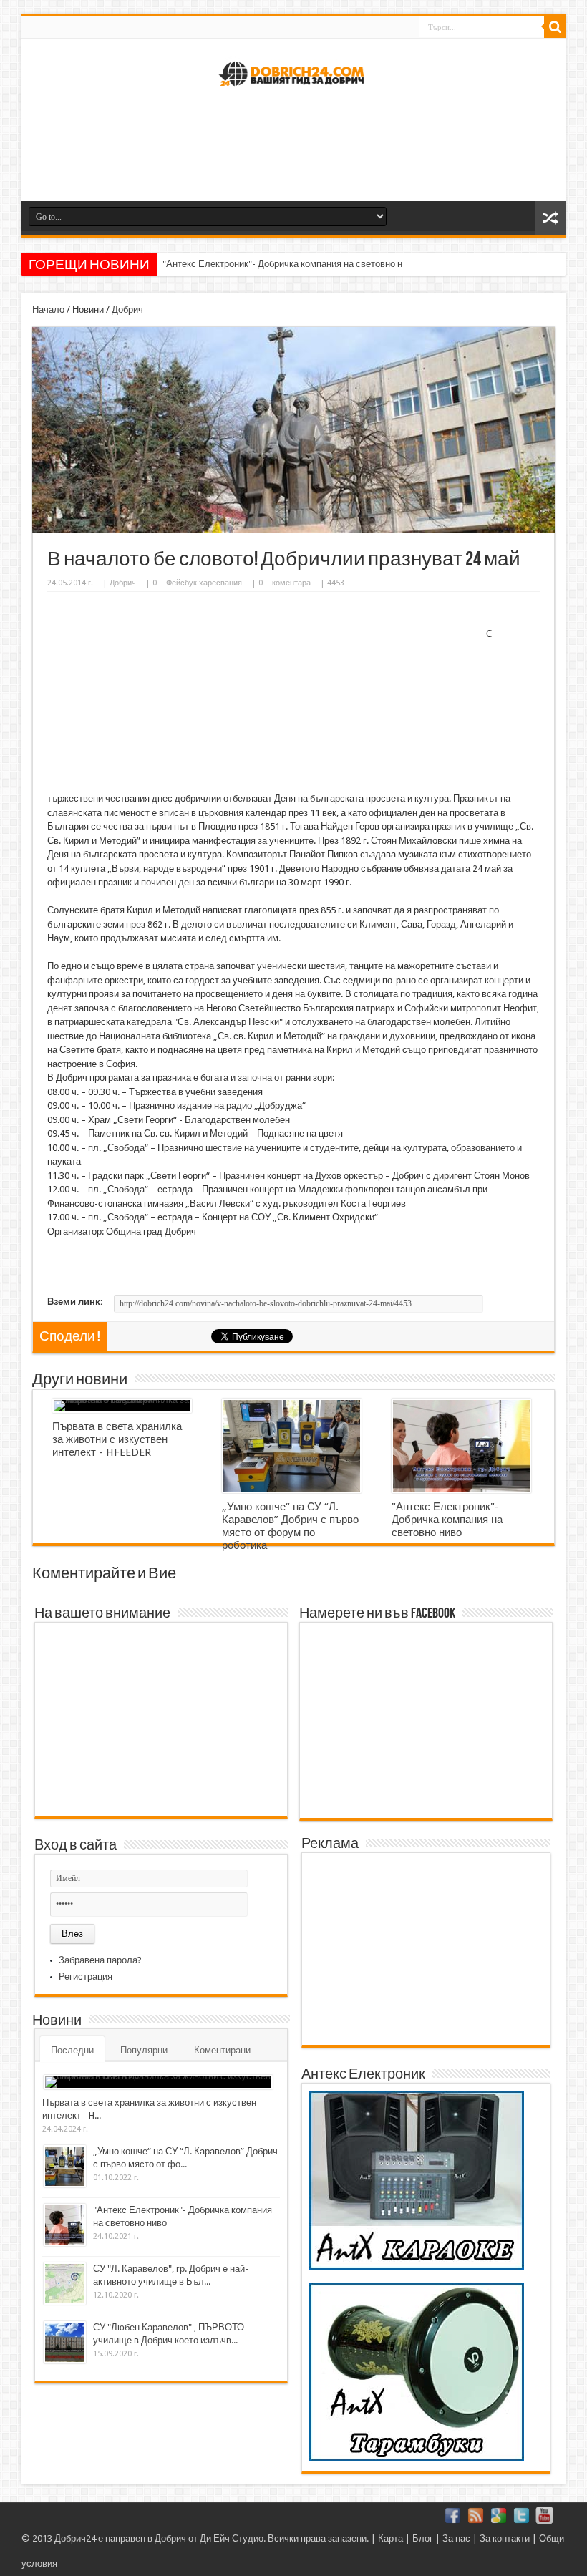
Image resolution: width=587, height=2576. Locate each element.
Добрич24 (75, 2538)
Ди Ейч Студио (232, 2538)
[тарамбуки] (417, 2458)
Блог (423, 2538)
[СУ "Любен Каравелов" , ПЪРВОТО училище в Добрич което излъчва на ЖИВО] (65, 2342)
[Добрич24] (293, 92)
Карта (390, 2538)
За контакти (505, 2538)
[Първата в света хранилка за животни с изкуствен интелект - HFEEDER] (122, 1406)
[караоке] (417, 2266)
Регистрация (86, 1977)
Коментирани (222, 2050)
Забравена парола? (100, 1960)
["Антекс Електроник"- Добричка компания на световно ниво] (461, 1446)
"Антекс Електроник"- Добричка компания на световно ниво (290, 264)
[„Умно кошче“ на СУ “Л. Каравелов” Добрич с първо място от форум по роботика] (292, 1446)
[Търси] (555, 27)
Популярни (144, 2050)
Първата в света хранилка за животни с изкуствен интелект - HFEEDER (117, 1439)
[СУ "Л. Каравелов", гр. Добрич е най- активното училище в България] (65, 2284)
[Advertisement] (293, 151)
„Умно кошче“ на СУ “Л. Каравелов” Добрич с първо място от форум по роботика (290, 1526)
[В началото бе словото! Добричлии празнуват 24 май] (293, 530)
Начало (48, 310)
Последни (72, 2050)
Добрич (127, 310)
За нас (456, 2538)
